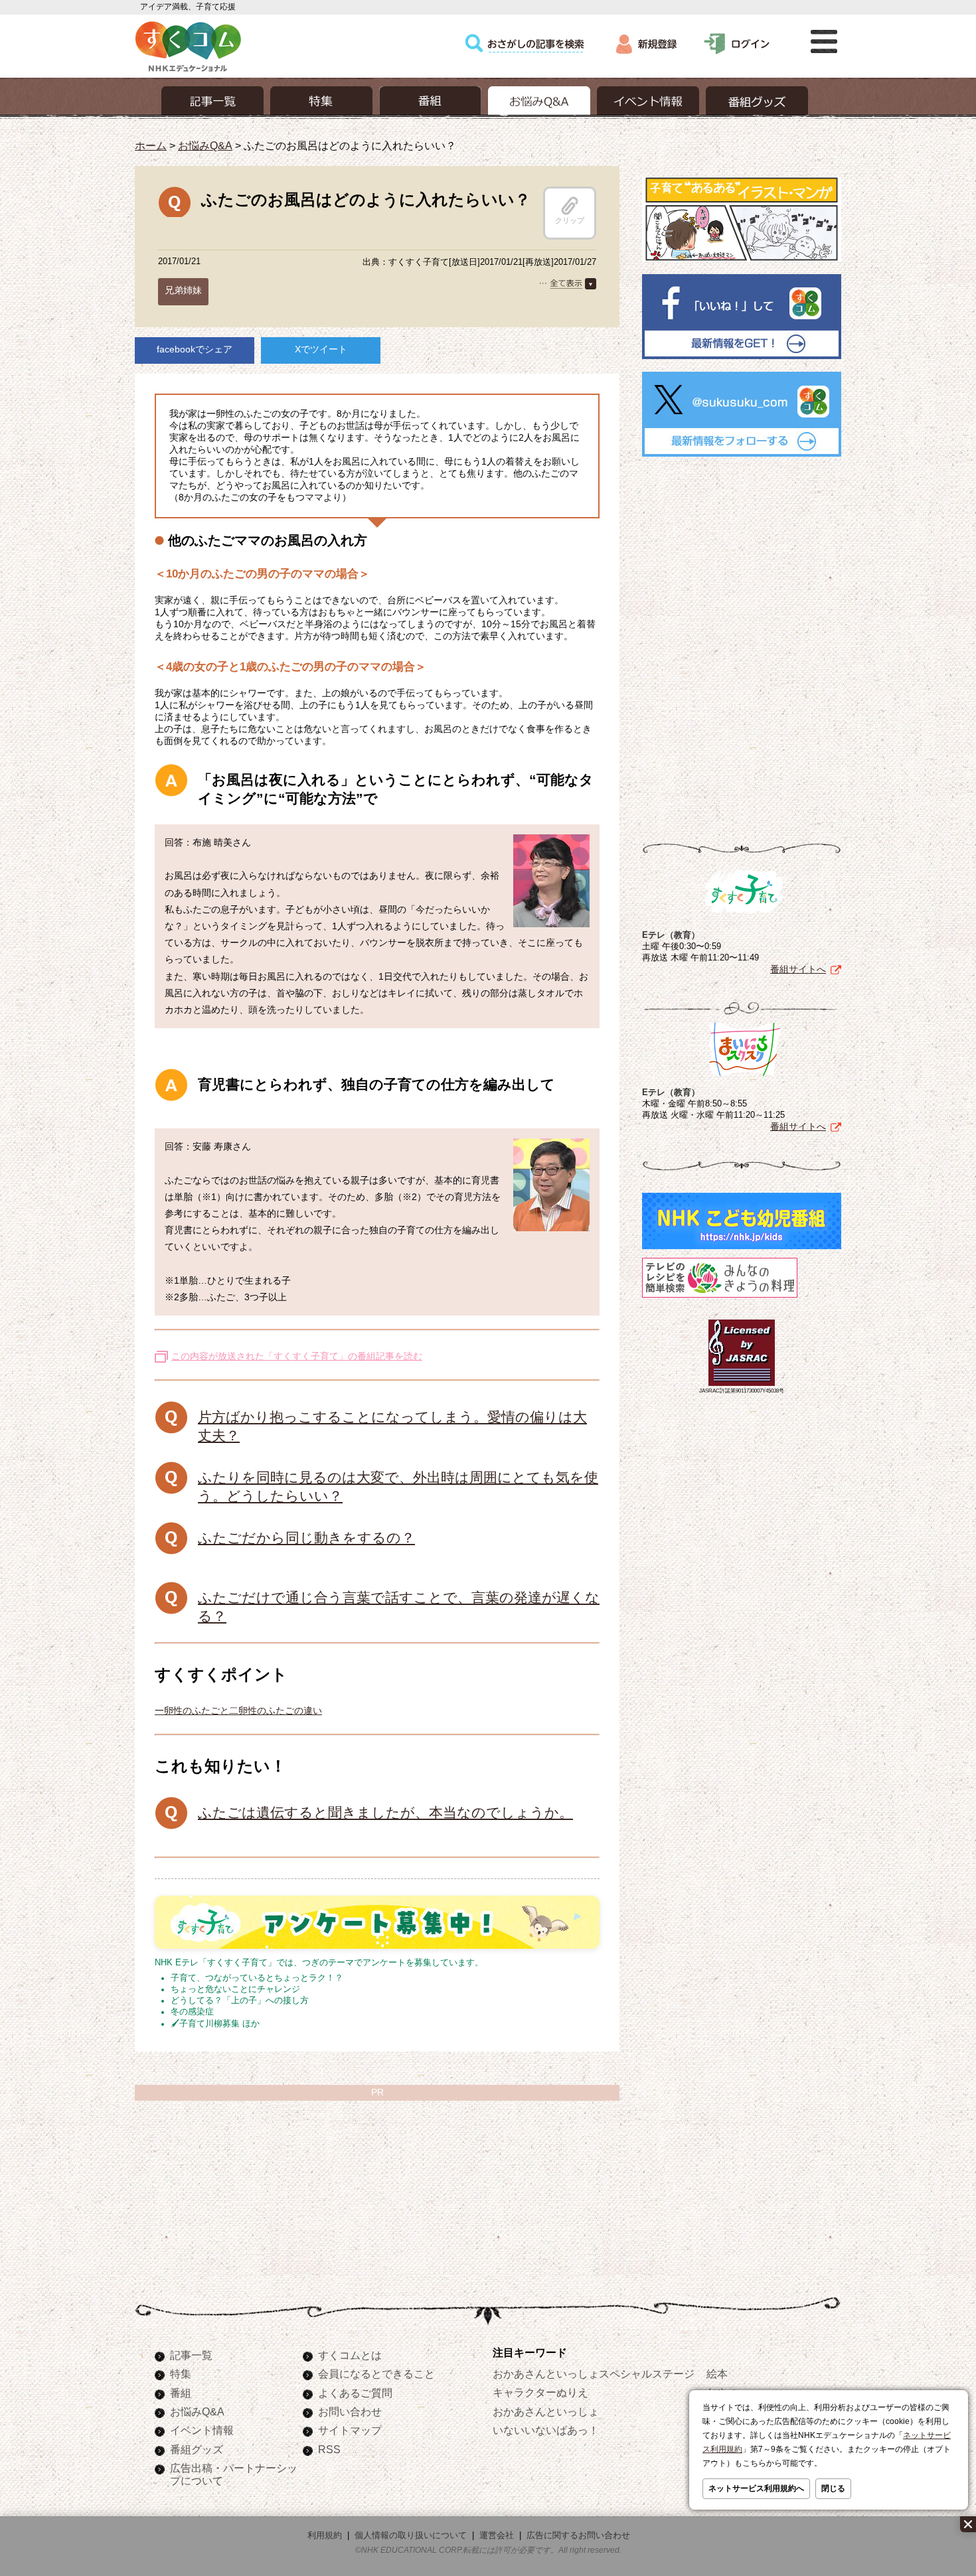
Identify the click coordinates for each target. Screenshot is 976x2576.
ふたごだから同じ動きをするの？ (306, 1538)
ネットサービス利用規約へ (756, 2488)
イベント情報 (202, 2430)
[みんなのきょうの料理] (720, 1298)
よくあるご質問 (355, 2393)
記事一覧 (191, 2355)
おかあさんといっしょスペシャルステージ (594, 2374)
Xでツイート (321, 349)
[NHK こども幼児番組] (742, 1249)
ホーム (151, 145)
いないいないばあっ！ (546, 2430)
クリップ (570, 220)
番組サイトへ (798, 969)
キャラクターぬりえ (540, 2392)
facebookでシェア (195, 349)
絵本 (717, 2374)
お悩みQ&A (205, 145)
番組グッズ (197, 2449)
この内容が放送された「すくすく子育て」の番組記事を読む (297, 1356)
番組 (181, 2393)
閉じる (833, 2488)
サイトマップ (350, 2430)
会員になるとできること (376, 2374)
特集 (181, 2374)
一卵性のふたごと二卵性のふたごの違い (238, 1710)
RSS (329, 2449)
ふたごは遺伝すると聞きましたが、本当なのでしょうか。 (385, 1812)
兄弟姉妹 (183, 290)
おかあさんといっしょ (546, 2411)
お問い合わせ (350, 2411)
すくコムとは (350, 2355)
